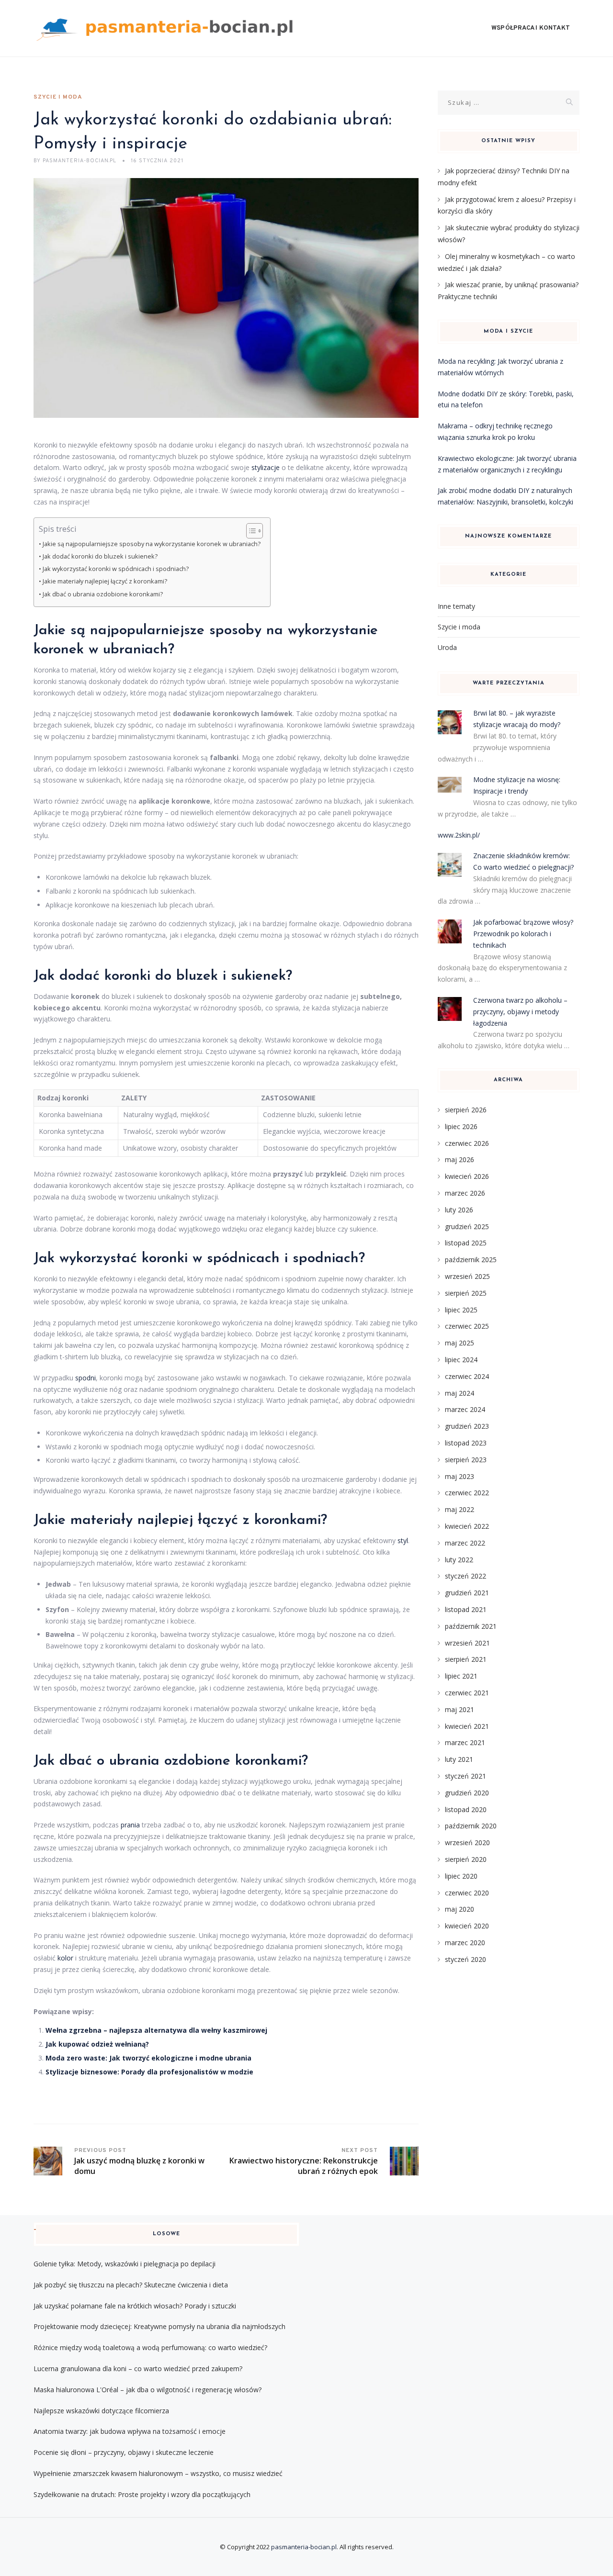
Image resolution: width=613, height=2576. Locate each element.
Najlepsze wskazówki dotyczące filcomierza (101, 2411)
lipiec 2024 (461, 1360)
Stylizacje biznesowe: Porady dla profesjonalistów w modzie (149, 2072)
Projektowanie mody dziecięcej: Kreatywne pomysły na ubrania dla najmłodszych (159, 2326)
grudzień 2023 (467, 1426)
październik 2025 (471, 1260)
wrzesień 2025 (467, 1276)
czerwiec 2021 (467, 1693)
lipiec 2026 (461, 1126)
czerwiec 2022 (467, 1493)
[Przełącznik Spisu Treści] (250, 531)
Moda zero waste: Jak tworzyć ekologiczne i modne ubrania (148, 2058)
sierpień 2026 (466, 1110)
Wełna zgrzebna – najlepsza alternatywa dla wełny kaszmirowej (156, 2030)
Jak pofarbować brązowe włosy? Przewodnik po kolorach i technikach (523, 934)
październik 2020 (471, 1826)
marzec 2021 (465, 1742)
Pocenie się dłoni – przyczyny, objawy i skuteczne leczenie (124, 2452)
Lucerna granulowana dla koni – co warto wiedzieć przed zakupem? (138, 2369)
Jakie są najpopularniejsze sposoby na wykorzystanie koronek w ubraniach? (152, 544)
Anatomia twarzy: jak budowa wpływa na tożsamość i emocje (130, 2431)
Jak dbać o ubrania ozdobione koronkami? (103, 594)
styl (403, 1540)
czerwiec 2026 (467, 1143)
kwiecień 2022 (467, 1526)
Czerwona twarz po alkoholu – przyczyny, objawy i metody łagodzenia (520, 1012)
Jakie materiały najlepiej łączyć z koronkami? (105, 581)
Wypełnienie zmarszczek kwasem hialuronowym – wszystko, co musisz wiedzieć (158, 2473)
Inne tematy (456, 606)
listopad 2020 (466, 1809)
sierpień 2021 (466, 1659)
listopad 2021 (466, 1609)
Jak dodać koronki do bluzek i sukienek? (100, 556)
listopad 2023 (466, 1443)
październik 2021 (471, 1626)
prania (130, 1825)
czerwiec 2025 (467, 1326)
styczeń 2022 (465, 1576)
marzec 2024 (465, 1409)
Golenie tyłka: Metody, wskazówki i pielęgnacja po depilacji (125, 2264)
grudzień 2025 (467, 1226)
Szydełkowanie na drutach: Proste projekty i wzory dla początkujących (142, 2494)
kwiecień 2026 (467, 1176)
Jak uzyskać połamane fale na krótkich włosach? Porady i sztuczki (135, 2306)
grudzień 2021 (467, 1593)
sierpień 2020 (466, 1859)
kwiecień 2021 (467, 1726)
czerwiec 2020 (467, 1893)
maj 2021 (460, 1709)
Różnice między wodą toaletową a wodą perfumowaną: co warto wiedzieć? (150, 2347)
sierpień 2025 (466, 1293)
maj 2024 (460, 1393)
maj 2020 (460, 1909)
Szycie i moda (58, 97)
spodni (85, 1378)
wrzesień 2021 (467, 1643)
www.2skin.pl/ (459, 835)
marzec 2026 (465, 1193)
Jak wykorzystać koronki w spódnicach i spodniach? (116, 569)
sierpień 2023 (466, 1460)
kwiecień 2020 (467, 1926)
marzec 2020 (465, 1943)
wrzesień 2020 (467, 1842)
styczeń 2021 (465, 1776)
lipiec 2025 (461, 1310)
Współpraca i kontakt (531, 28)
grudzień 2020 (467, 1793)
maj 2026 (460, 1159)
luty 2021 (459, 1759)
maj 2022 (460, 1509)
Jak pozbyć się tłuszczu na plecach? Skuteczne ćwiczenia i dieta (131, 2285)
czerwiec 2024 (467, 1376)
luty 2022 (459, 1560)
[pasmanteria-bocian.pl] (167, 28)
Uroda (447, 647)
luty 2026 (459, 1210)
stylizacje (266, 467)
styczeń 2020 (465, 1959)
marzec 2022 (465, 1543)
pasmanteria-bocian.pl (304, 2547)
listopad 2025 (466, 1243)
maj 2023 (460, 1476)
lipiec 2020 (461, 1876)
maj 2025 (460, 1343)
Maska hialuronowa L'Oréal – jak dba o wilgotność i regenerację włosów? (148, 2390)
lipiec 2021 (461, 1676)
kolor (65, 1958)
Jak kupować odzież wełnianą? (97, 2044)
